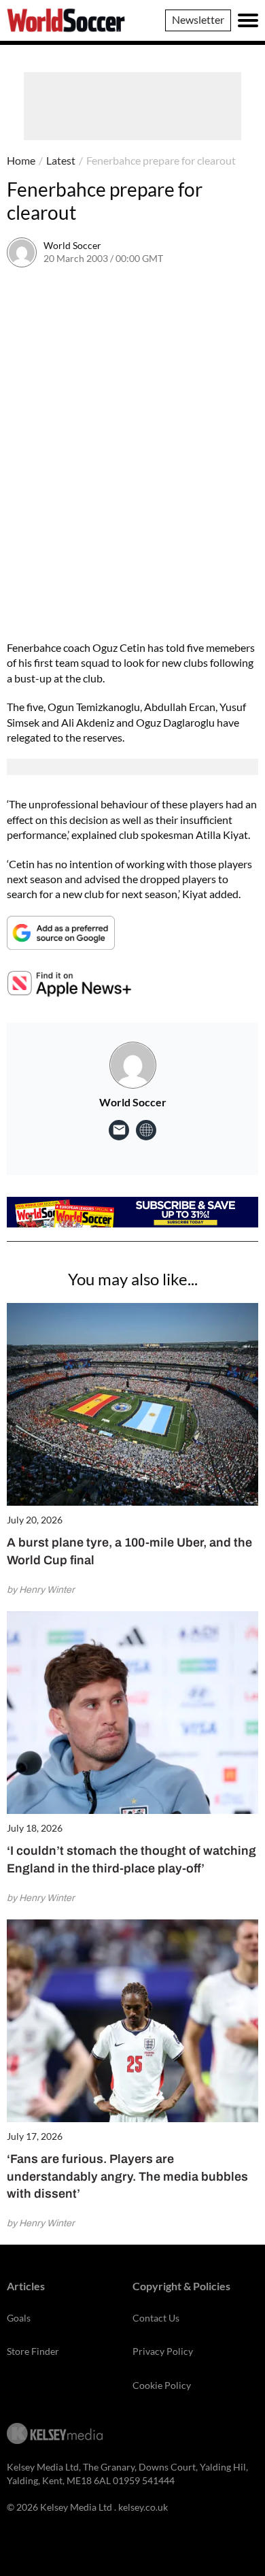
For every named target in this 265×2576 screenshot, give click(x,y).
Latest (61, 160)
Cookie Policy (162, 2385)
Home (21, 160)
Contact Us (156, 2318)
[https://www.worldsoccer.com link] (146, 1130)
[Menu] (248, 20)
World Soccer (72, 245)
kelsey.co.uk (143, 2507)
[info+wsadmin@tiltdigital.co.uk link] (119, 1130)
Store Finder (33, 2351)
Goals (19, 2318)
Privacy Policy (163, 2351)
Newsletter (198, 19)
